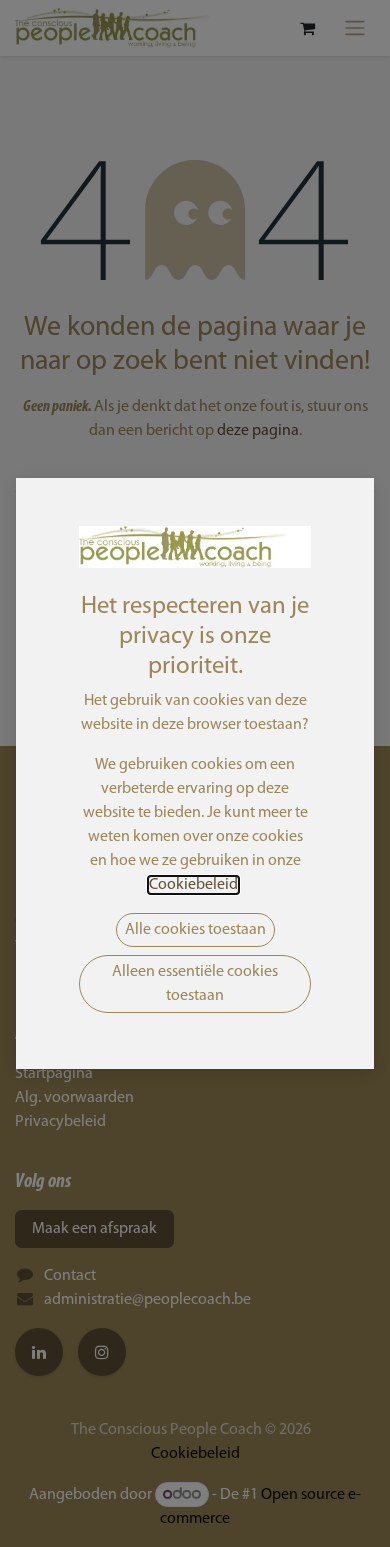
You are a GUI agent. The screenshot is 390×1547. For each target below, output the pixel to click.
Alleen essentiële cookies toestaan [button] (195, 984)
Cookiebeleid (193, 885)
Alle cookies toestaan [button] (195, 930)
